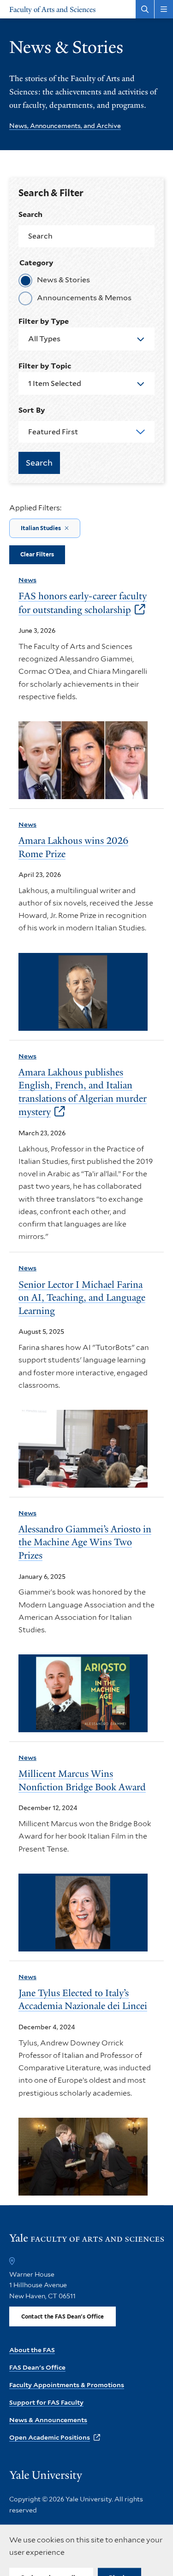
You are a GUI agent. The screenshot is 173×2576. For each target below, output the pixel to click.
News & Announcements (48, 2420)
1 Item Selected (55, 383)
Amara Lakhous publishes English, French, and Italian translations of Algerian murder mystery (83, 1092)
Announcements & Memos (84, 298)
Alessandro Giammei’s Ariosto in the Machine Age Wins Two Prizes (85, 1542)
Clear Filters (37, 554)
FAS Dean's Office (37, 2367)
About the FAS (32, 2350)
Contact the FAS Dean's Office (63, 2316)
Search (30, 214)
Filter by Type (44, 321)
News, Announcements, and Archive (65, 126)
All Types (44, 339)
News (27, 580)
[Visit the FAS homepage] (86, 2242)
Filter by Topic (45, 366)
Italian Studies (42, 528)
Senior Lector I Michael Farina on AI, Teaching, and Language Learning (82, 1298)
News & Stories (63, 280)
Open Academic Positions (50, 2437)
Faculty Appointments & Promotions (67, 2385)
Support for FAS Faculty (46, 2402)
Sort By (32, 410)
